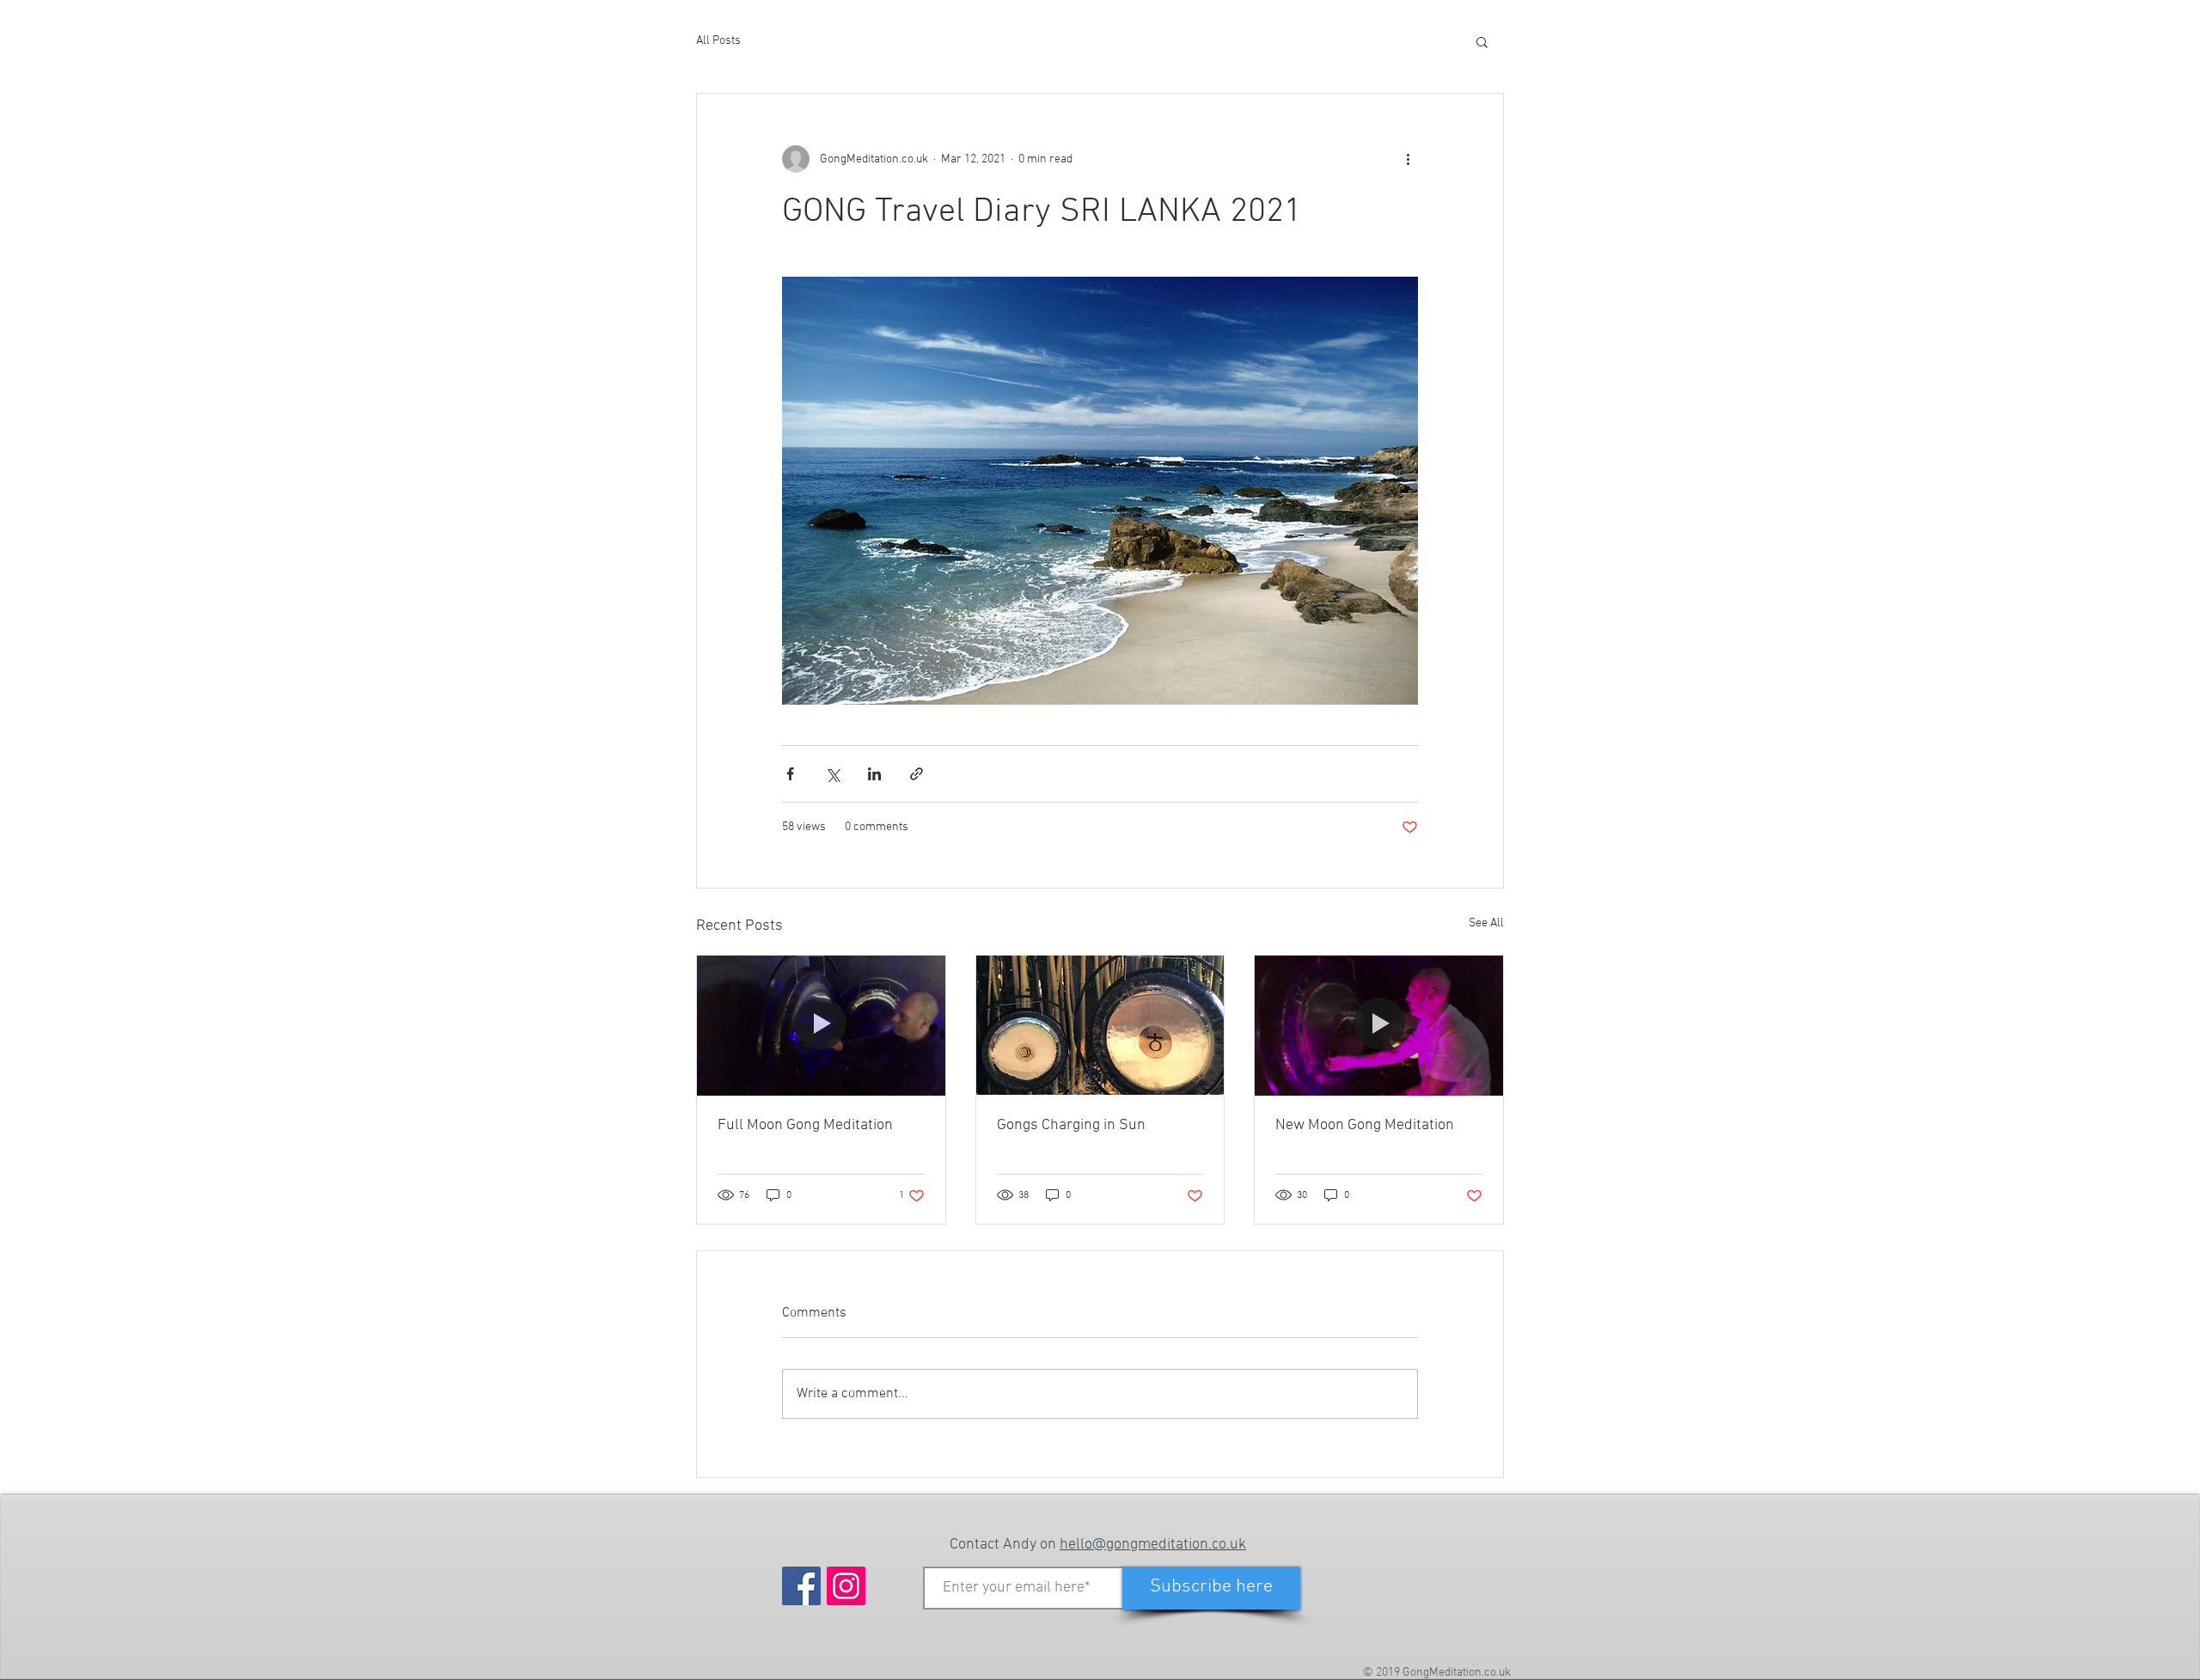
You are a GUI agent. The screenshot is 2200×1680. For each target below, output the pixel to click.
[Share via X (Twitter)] (832, 774)
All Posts (718, 41)
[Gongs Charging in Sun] (1100, 1025)
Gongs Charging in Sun (1071, 1125)
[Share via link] (917, 774)
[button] (1482, 41)
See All (1486, 923)
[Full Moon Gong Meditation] (821, 1025)
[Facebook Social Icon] (801, 1586)
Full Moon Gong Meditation (805, 1125)
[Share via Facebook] (790, 774)
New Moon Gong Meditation (1365, 1125)
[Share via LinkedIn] (874, 774)
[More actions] (1408, 159)
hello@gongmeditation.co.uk (1153, 1545)
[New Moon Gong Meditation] (1379, 1025)
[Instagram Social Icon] (846, 1586)
